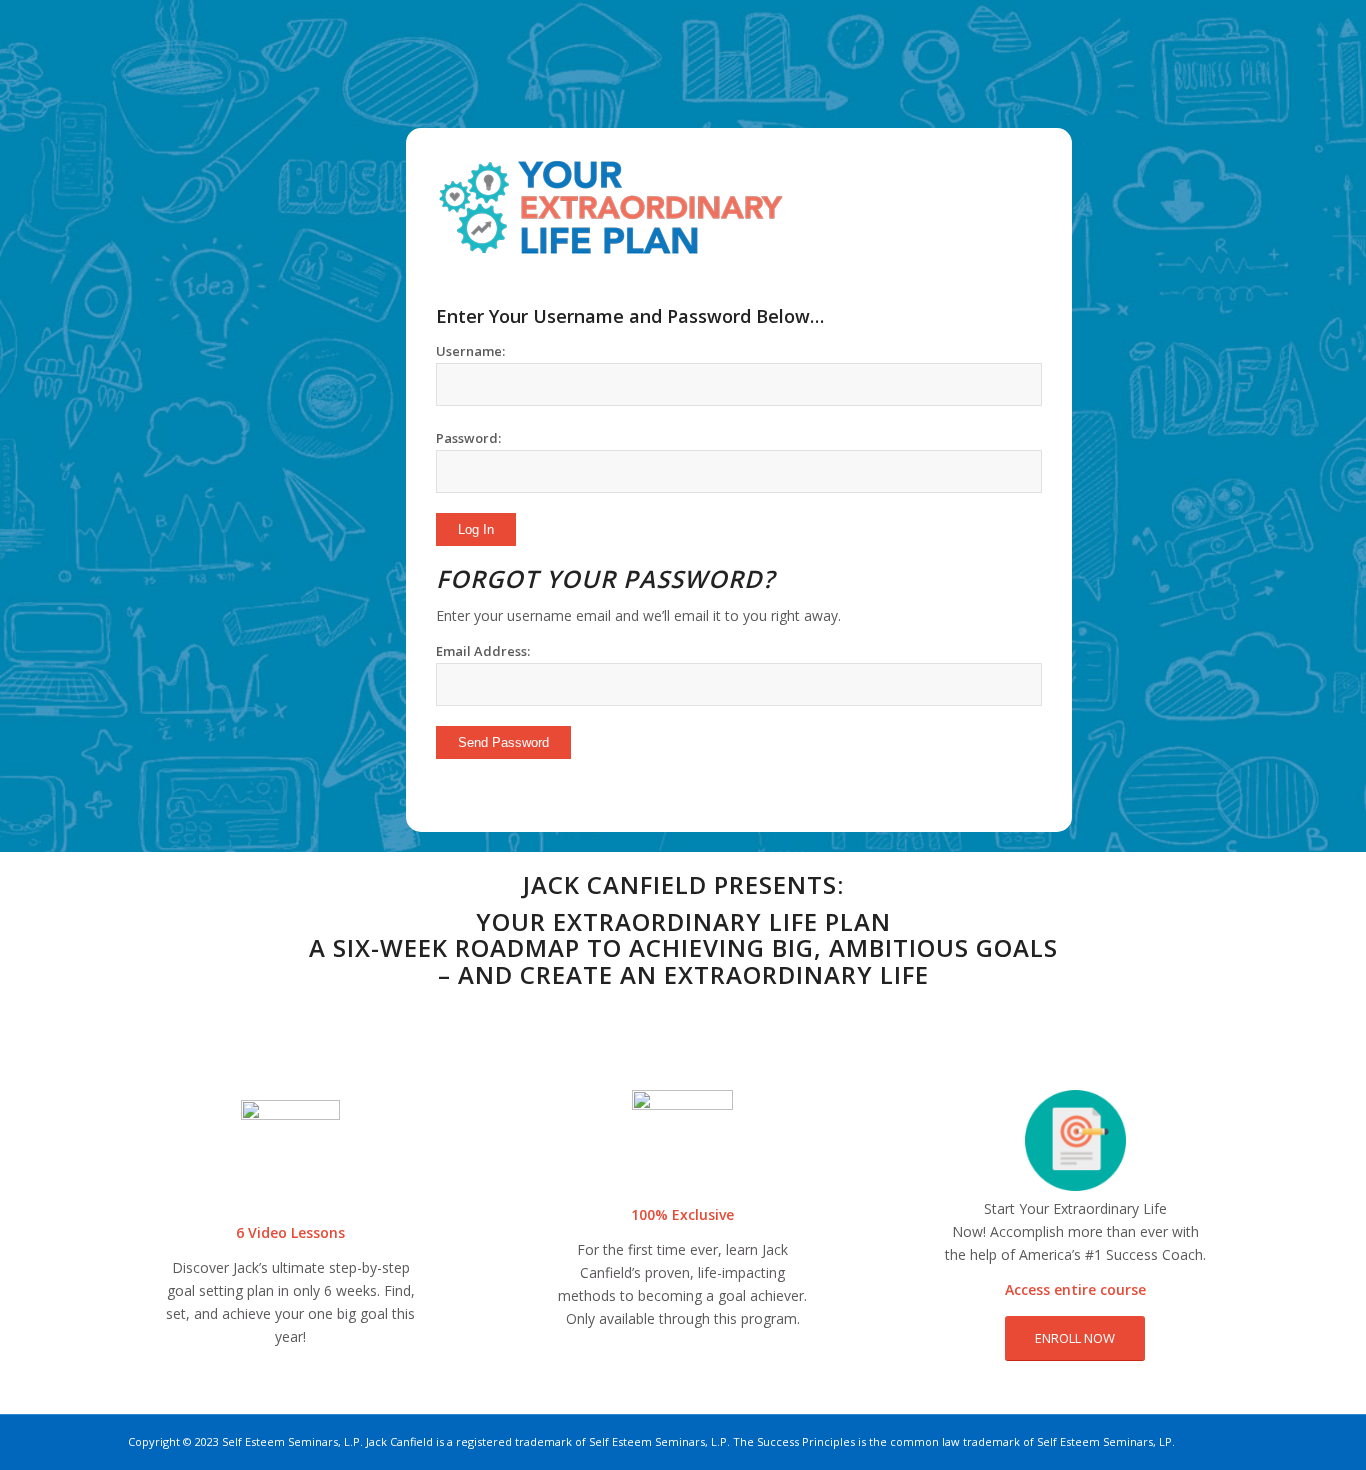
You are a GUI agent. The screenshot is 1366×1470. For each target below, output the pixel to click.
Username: (470, 351)
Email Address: (483, 651)
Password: (468, 438)
